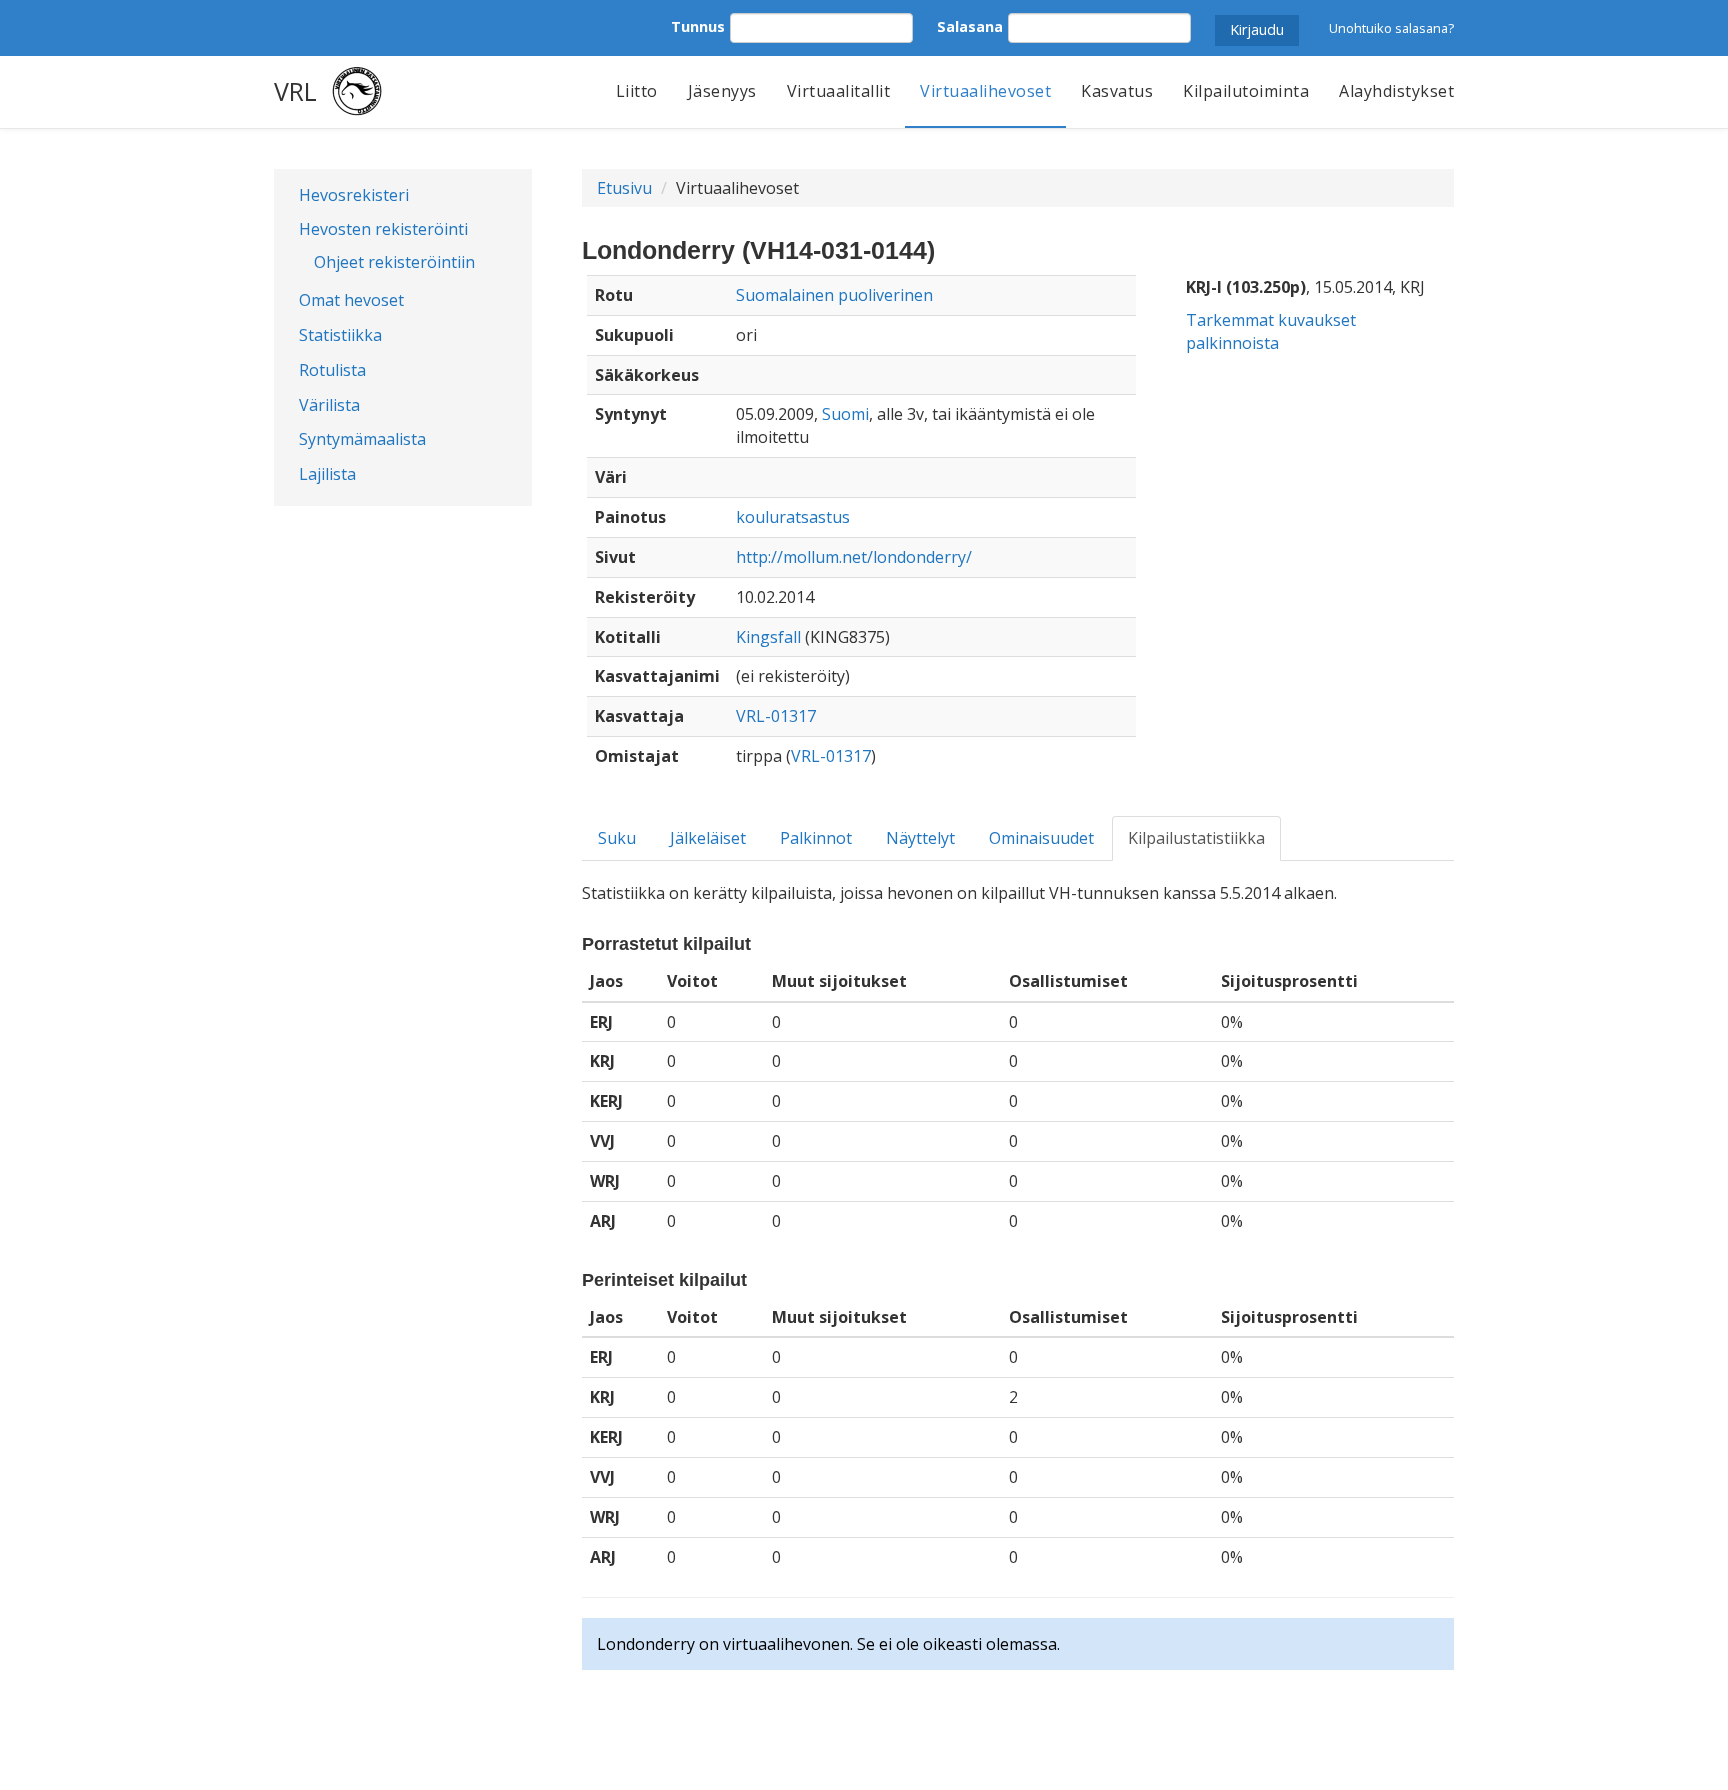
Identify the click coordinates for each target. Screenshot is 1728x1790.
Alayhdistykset (1396, 91)
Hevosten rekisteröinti (383, 229)
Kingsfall (768, 637)
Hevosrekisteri (354, 195)
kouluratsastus (793, 517)
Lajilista (327, 474)
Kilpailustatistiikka (1196, 838)
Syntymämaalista (362, 439)
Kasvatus (1117, 91)
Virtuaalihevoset (985, 91)
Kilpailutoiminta (1246, 91)
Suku (617, 838)
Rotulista (332, 370)
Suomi (845, 414)
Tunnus (698, 26)
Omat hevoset (351, 300)
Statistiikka (340, 335)
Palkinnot (816, 838)
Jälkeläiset (708, 838)
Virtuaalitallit (839, 91)
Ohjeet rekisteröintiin (394, 262)
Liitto (637, 91)
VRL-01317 (776, 716)
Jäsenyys (722, 91)
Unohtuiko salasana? (1391, 28)
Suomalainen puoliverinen (834, 295)
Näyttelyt (920, 838)
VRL (295, 91)
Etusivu (624, 188)
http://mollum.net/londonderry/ (854, 557)
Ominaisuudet (1041, 838)
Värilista (329, 405)
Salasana (970, 26)
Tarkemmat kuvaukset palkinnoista (1271, 331)
